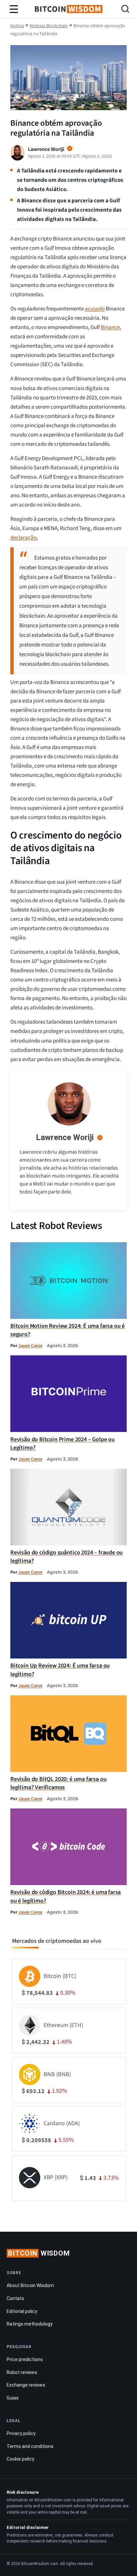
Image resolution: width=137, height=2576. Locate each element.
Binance (110, 327)
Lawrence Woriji (65, 1137)
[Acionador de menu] (14, 9)
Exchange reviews (26, 2385)
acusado (95, 309)
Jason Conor (30, 1346)
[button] (125, 10)
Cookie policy (20, 2459)
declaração (23, 538)
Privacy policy (21, 2433)
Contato (15, 2298)
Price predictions (25, 2359)
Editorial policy (22, 2311)
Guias (13, 2398)
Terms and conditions (30, 2446)
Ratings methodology (30, 2324)
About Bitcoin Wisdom (30, 2285)
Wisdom (39, 2253)
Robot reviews (22, 2372)
